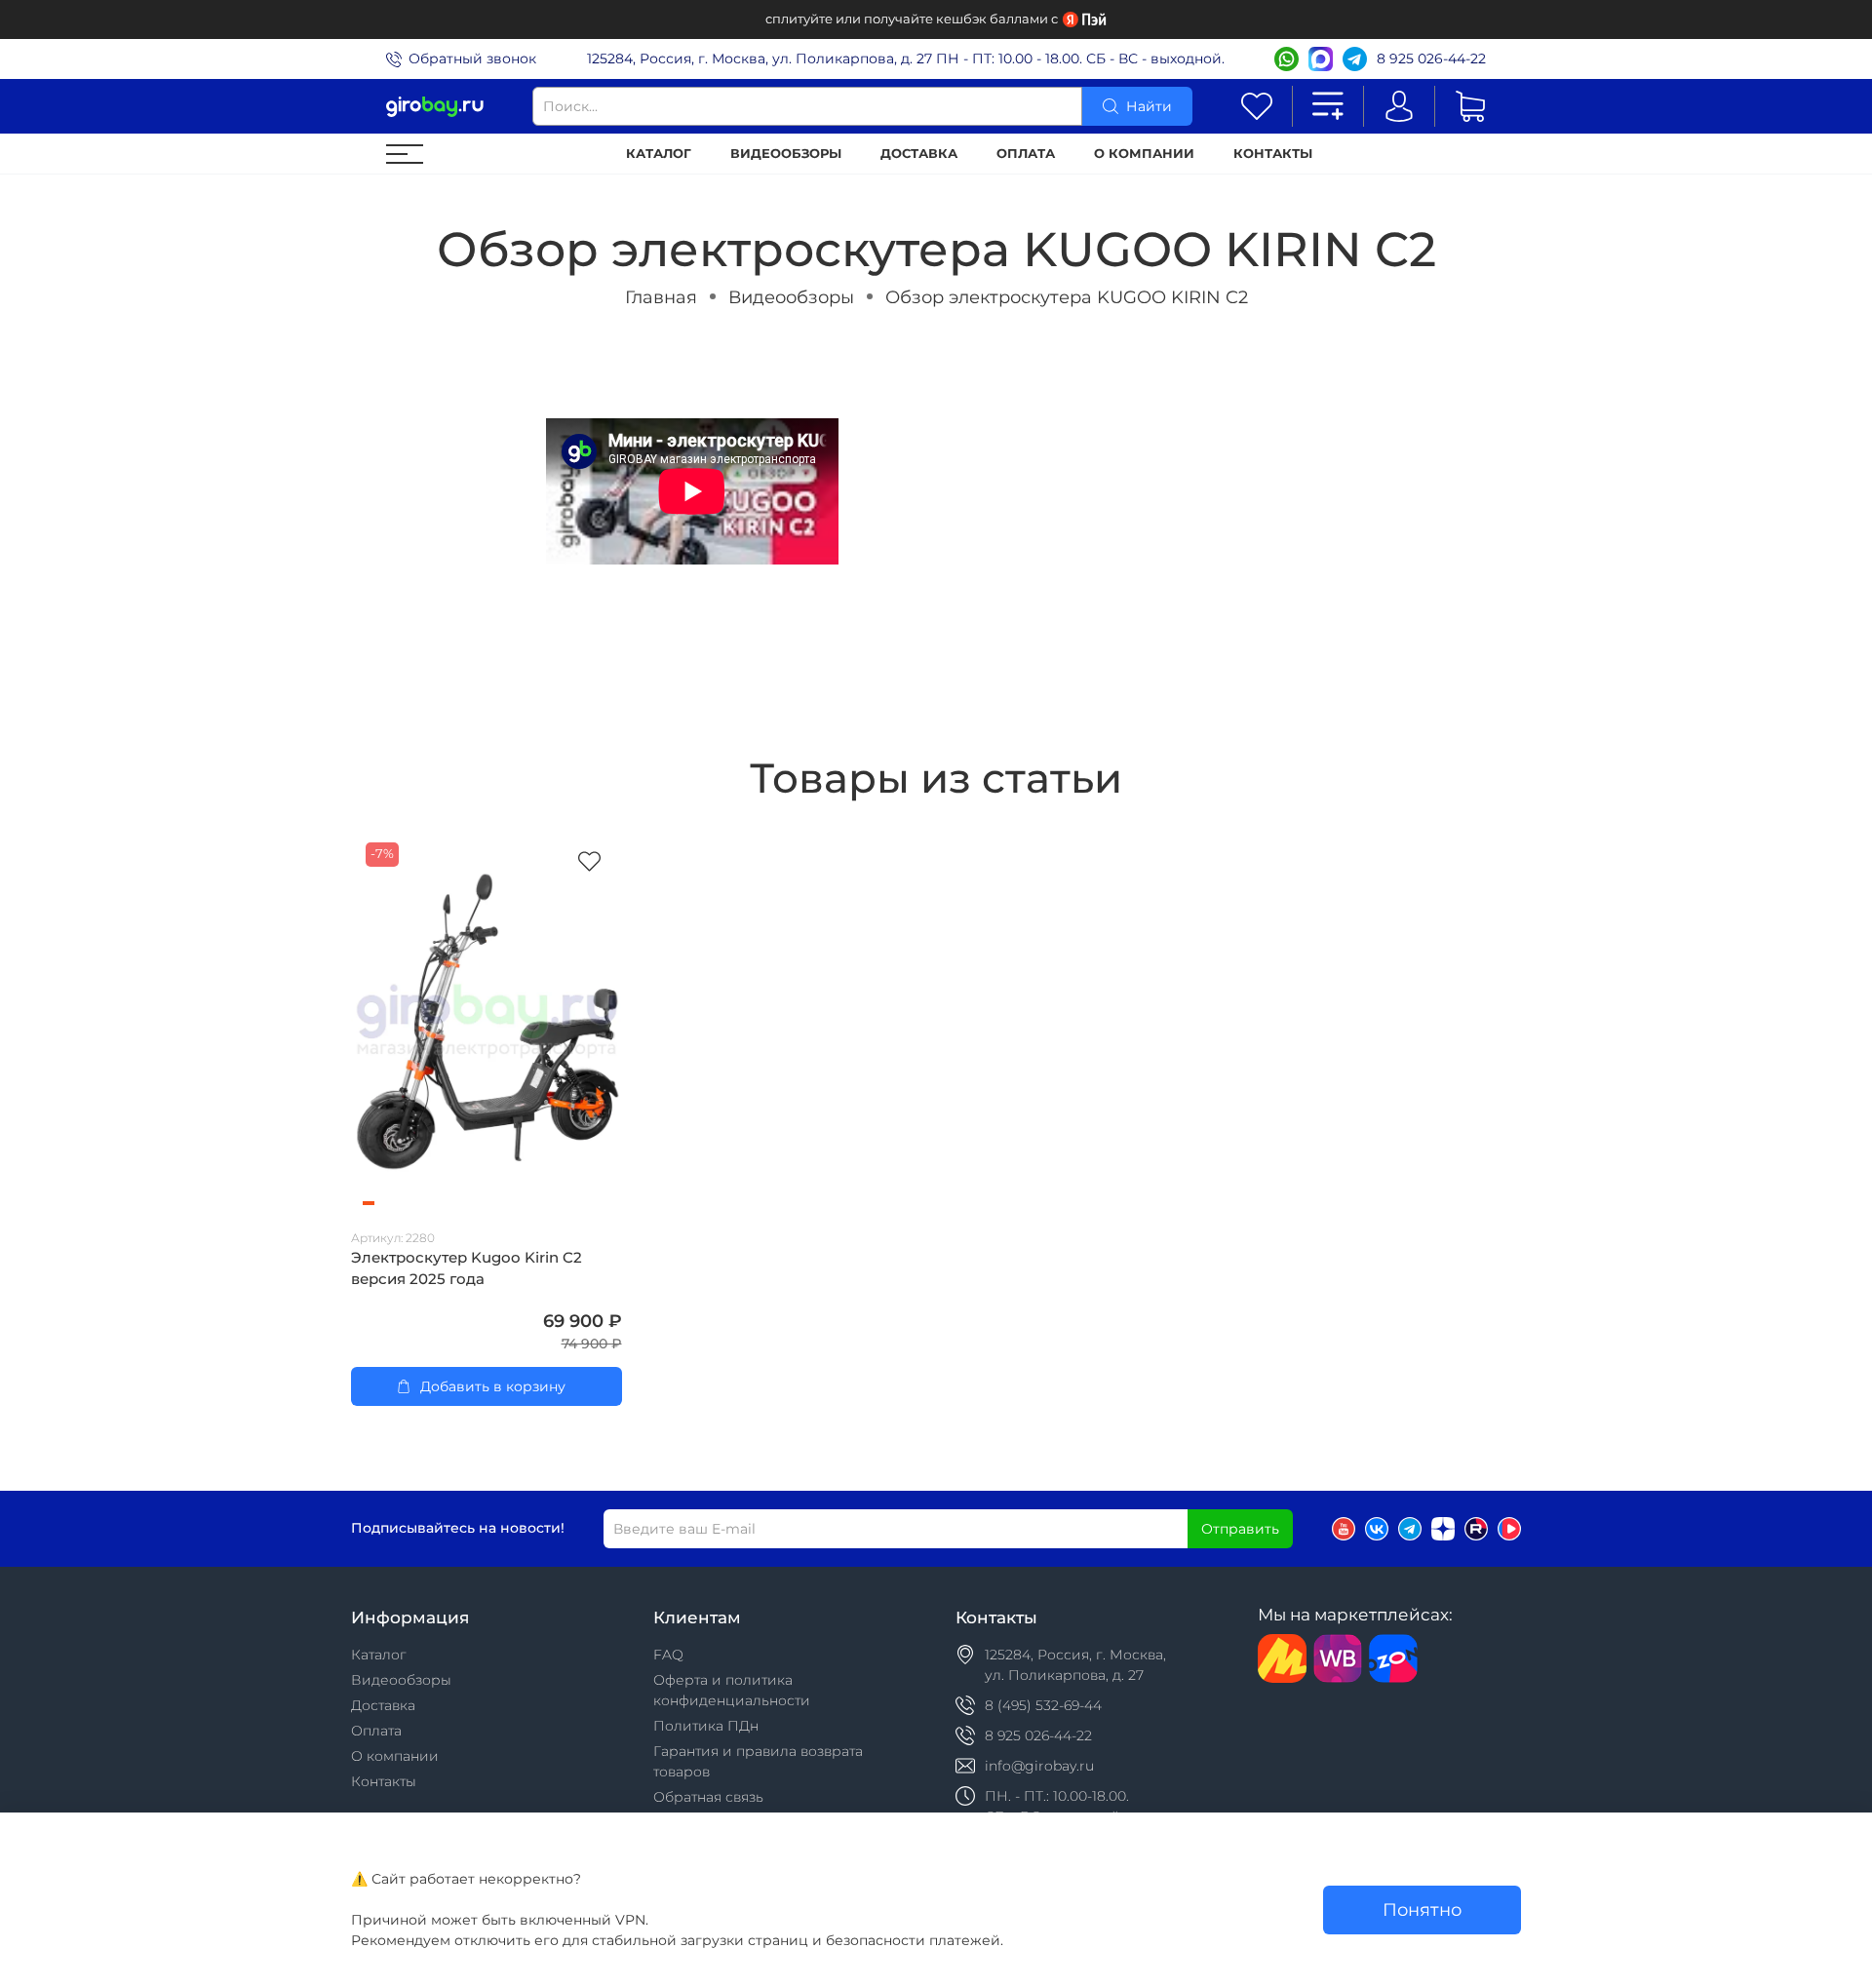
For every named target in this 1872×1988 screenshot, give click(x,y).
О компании (1144, 154)
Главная (661, 297)
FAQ (668, 1655)
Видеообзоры (786, 154)
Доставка (919, 154)
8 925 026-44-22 (1431, 58)
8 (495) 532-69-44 (1043, 1705)
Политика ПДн (706, 1726)
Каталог (659, 154)
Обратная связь (708, 1797)
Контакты (1273, 154)
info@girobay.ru (1039, 1766)
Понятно (1422, 1910)
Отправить (1240, 1529)
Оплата (1026, 154)
